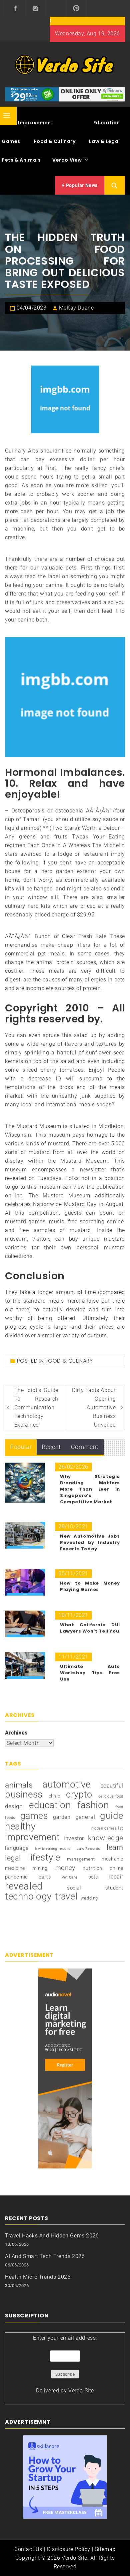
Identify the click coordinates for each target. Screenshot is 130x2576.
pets (93, 1877)
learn (115, 1847)
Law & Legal (104, 141)
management (81, 1859)
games (34, 1816)
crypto (79, 1795)
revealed (24, 1886)
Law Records (88, 1849)
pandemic (16, 1877)
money (65, 1868)
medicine (15, 1868)
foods (10, 1818)
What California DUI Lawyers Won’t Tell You (90, 1628)
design (14, 1806)
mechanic (112, 1859)
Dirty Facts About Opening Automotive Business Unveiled (94, 1407)
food (119, 1807)
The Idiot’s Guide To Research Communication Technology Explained (36, 1407)
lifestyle (44, 1858)
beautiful (112, 1786)
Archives (16, 1733)
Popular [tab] (21, 1447)
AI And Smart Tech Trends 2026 (45, 2256)
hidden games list (107, 1828)
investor (74, 1838)
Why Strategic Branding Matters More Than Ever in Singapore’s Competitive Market (90, 1489)
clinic (54, 1796)
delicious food (111, 1796)
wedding (89, 1898)
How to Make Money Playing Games (90, 1586)
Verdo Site (81, 2391)
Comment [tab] (85, 1447)
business (24, 1795)
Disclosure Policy (69, 2549)
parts (45, 1877)
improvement (32, 1837)
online (116, 1868)
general (85, 1817)
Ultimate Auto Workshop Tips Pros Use (90, 1673)
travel (66, 1897)
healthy (20, 1827)
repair (116, 1877)
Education (107, 123)
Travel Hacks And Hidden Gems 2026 (52, 2236)
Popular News (81, 185)
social (74, 1888)
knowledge (106, 1838)
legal (13, 1858)
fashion (93, 1805)
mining (40, 1868)
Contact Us (28, 2549)
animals (19, 1785)
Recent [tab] (51, 1447)
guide (112, 1816)
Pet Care (70, 1877)
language (17, 1848)
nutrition (92, 1868)
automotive (66, 1785)
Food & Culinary (55, 141)
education (50, 1805)
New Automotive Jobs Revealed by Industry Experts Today (90, 1542)
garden (62, 1817)
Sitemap (105, 2549)
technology (28, 1897)
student (114, 1888)
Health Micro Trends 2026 (38, 2277)
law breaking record (53, 1849)
